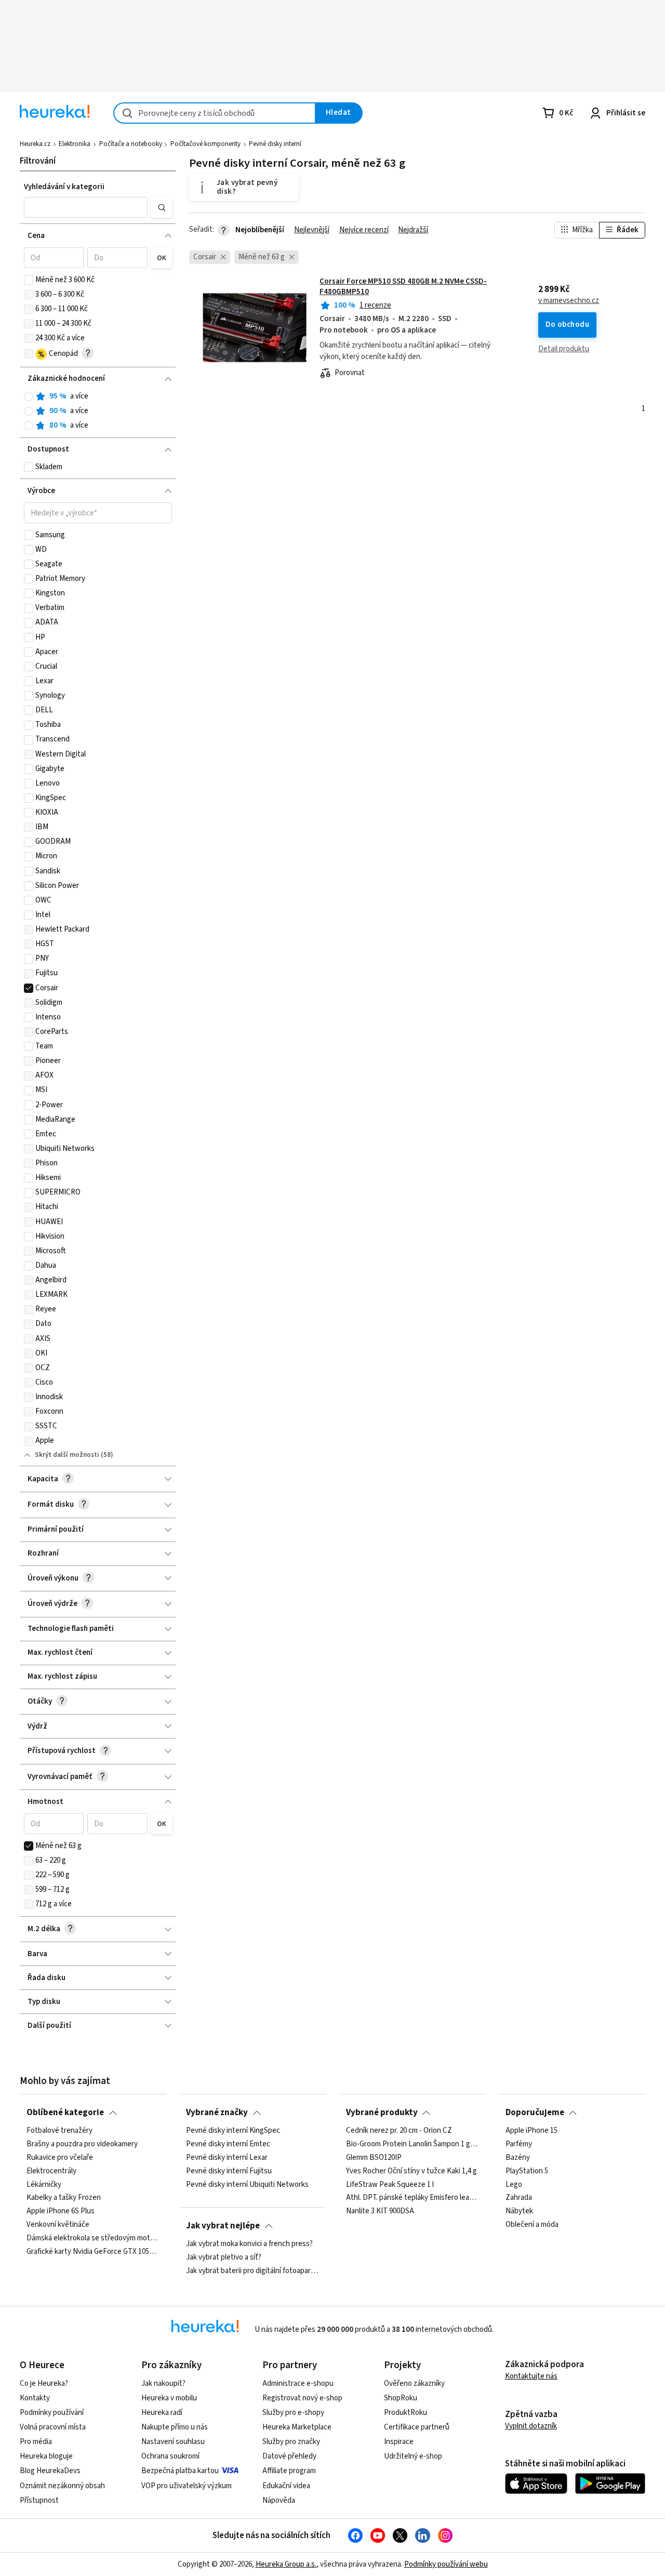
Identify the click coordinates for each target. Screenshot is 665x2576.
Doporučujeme (535, 2113)
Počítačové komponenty (205, 144)
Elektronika (75, 144)
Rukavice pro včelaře (60, 2158)
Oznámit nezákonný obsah (62, 2486)
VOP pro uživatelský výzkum (187, 2486)
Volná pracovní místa (53, 2427)
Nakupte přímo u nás (175, 2427)
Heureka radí (162, 2413)
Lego (514, 2184)
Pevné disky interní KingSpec (233, 2131)
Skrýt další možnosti (67, 1455)
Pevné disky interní (275, 144)
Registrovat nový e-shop (302, 2398)
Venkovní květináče (58, 2225)
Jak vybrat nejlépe (223, 2226)
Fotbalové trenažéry (59, 2131)
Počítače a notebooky (131, 144)
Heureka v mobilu (169, 2398)
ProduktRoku (405, 2413)
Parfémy (519, 2144)
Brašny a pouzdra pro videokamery (82, 2144)
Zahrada (519, 2198)
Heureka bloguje (46, 2456)
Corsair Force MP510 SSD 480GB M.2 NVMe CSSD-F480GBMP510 (403, 287)
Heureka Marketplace (297, 2427)
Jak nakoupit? (163, 2384)
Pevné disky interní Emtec (228, 2144)
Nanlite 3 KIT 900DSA (380, 2211)
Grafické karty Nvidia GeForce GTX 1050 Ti (93, 2252)
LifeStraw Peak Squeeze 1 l (390, 2184)
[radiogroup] (98, 411)
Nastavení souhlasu (173, 2442)
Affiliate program (289, 2471)
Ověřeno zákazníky (414, 2384)
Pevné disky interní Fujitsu (229, 2171)
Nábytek (519, 2211)
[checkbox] (29, 280)
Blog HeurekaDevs (50, 2471)
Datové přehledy (289, 2456)
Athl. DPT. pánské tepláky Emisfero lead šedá (413, 2198)
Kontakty (35, 2398)
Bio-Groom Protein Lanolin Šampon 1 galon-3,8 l (413, 2144)
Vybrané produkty (382, 2113)
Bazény (518, 2158)
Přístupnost (39, 2500)
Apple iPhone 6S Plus (61, 2211)
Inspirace (399, 2442)
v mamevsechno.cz (569, 301)
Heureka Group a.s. (286, 2564)
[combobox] (215, 113)
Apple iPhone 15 (531, 2131)
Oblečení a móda (532, 2225)
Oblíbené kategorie (65, 2113)
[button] (86, 207)
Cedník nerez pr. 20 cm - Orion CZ (399, 2131)
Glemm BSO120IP (374, 2158)
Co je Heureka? (44, 2384)
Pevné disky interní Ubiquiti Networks (247, 2184)
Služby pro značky (291, 2442)
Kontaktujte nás (531, 2376)
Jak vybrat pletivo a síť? (224, 2258)
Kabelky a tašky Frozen (64, 2198)
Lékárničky (44, 2184)
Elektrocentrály (51, 2171)
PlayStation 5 (527, 2171)
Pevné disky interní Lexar (227, 2158)
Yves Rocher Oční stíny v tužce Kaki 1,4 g (411, 2171)
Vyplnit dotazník (531, 2426)
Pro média (36, 2442)
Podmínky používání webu (446, 2564)
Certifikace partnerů (417, 2427)
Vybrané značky (217, 2113)
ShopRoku (401, 2398)
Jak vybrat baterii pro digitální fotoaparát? (252, 2271)
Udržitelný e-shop (413, 2456)
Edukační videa (286, 2486)
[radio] (29, 396)
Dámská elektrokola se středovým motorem (93, 2238)
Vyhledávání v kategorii (64, 187)
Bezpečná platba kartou (180, 2471)
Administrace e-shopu (298, 2384)
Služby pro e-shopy (293, 2413)
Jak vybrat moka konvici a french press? (249, 2244)
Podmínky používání (52, 2413)
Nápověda (279, 2500)
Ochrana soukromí (170, 2456)
